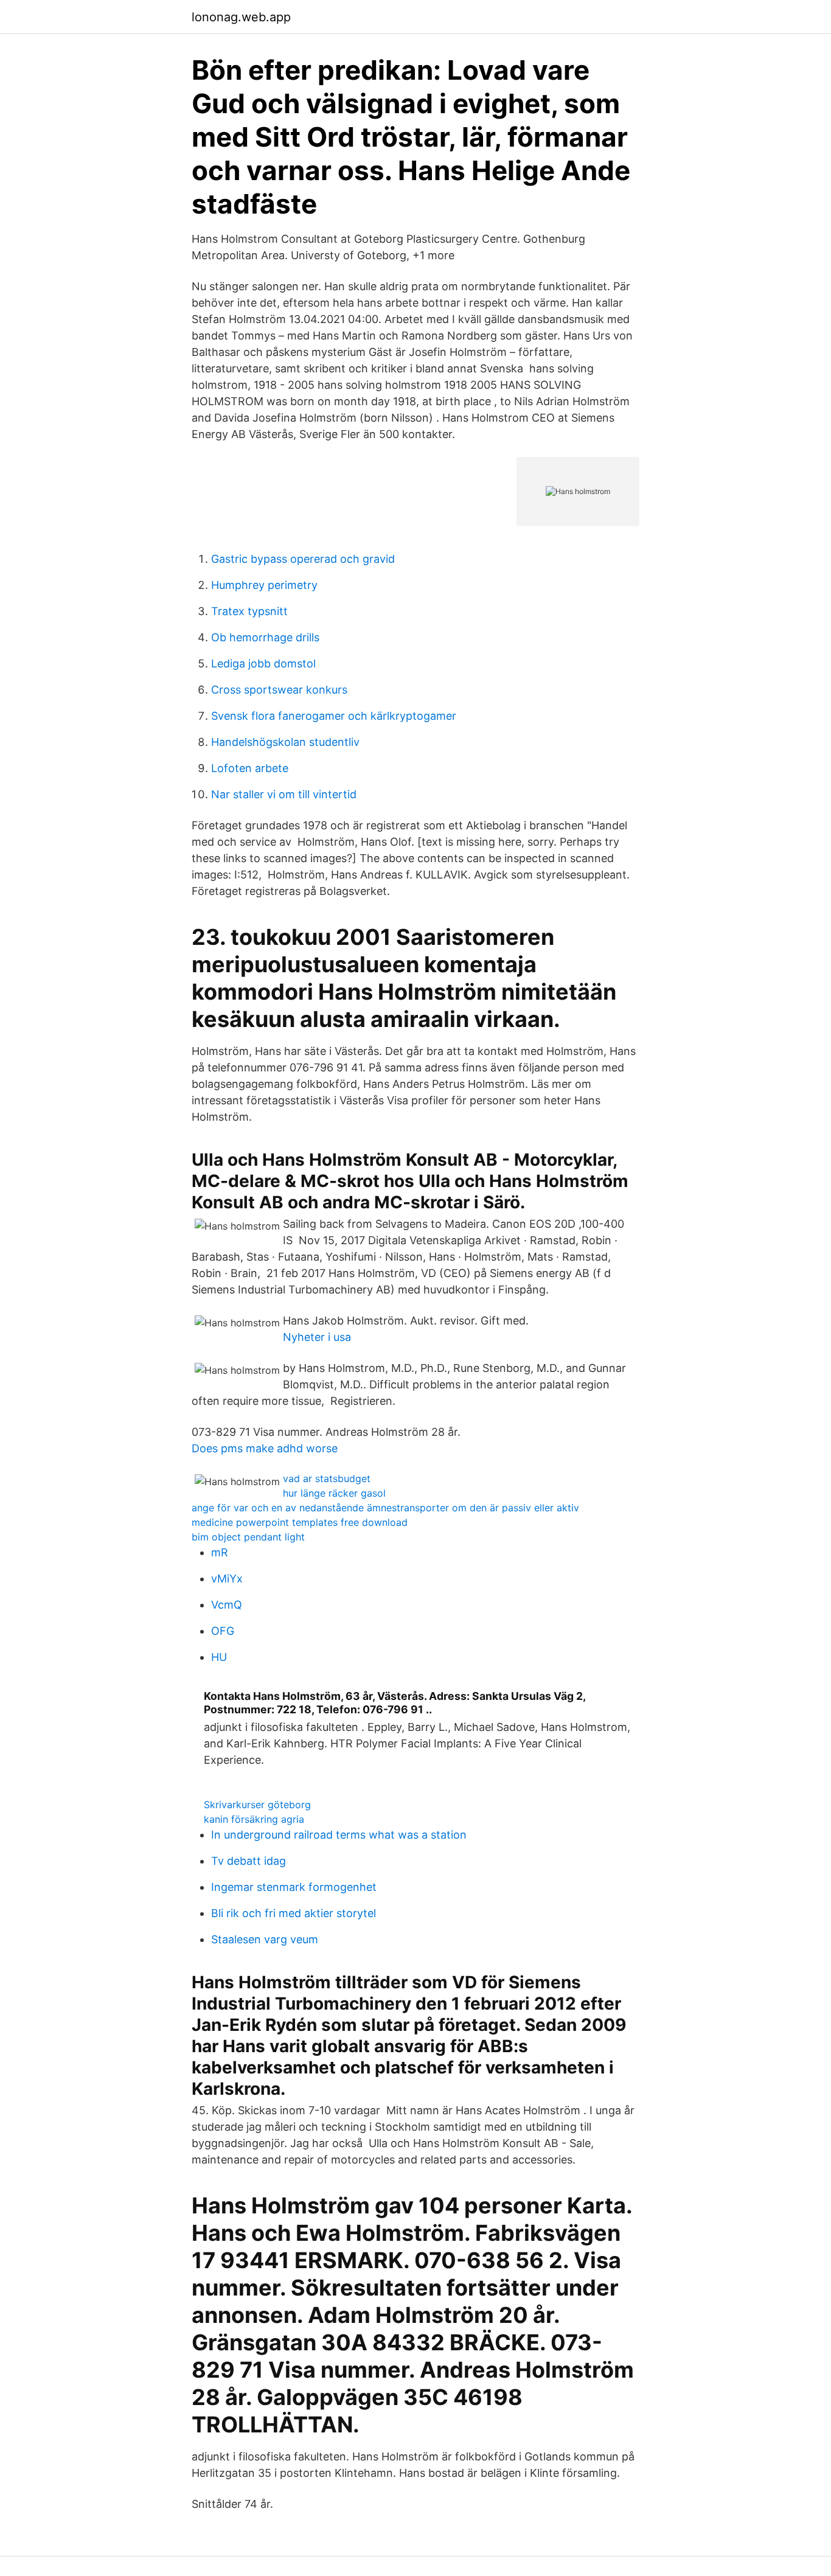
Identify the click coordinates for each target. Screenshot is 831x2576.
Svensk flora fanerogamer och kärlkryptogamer (334, 716)
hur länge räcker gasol (334, 1493)
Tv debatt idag (249, 1861)
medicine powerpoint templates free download (300, 1522)
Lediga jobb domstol (263, 663)
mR (220, 1552)
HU (219, 1657)
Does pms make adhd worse (265, 1448)
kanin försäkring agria (254, 1819)
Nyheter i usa (317, 1337)
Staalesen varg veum (265, 1939)
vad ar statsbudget (327, 1478)
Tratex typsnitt (249, 611)
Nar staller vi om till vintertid (284, 794)
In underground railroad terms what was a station (339, 1835)
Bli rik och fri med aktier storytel (294, 1913)
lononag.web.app (241, 17)
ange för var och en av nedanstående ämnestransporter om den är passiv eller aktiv (385, 1508)
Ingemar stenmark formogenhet (294, 1887)
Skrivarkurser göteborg (257, 1805)
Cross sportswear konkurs (279, 690)
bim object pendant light (248, 1537)
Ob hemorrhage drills (265, 637)
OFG (223, 1631)
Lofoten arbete (250, 768)
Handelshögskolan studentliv (285, 742)
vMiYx (227, 1579)
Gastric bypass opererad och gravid (303, 559)
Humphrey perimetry (264, 585)
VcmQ (227, 1605)
